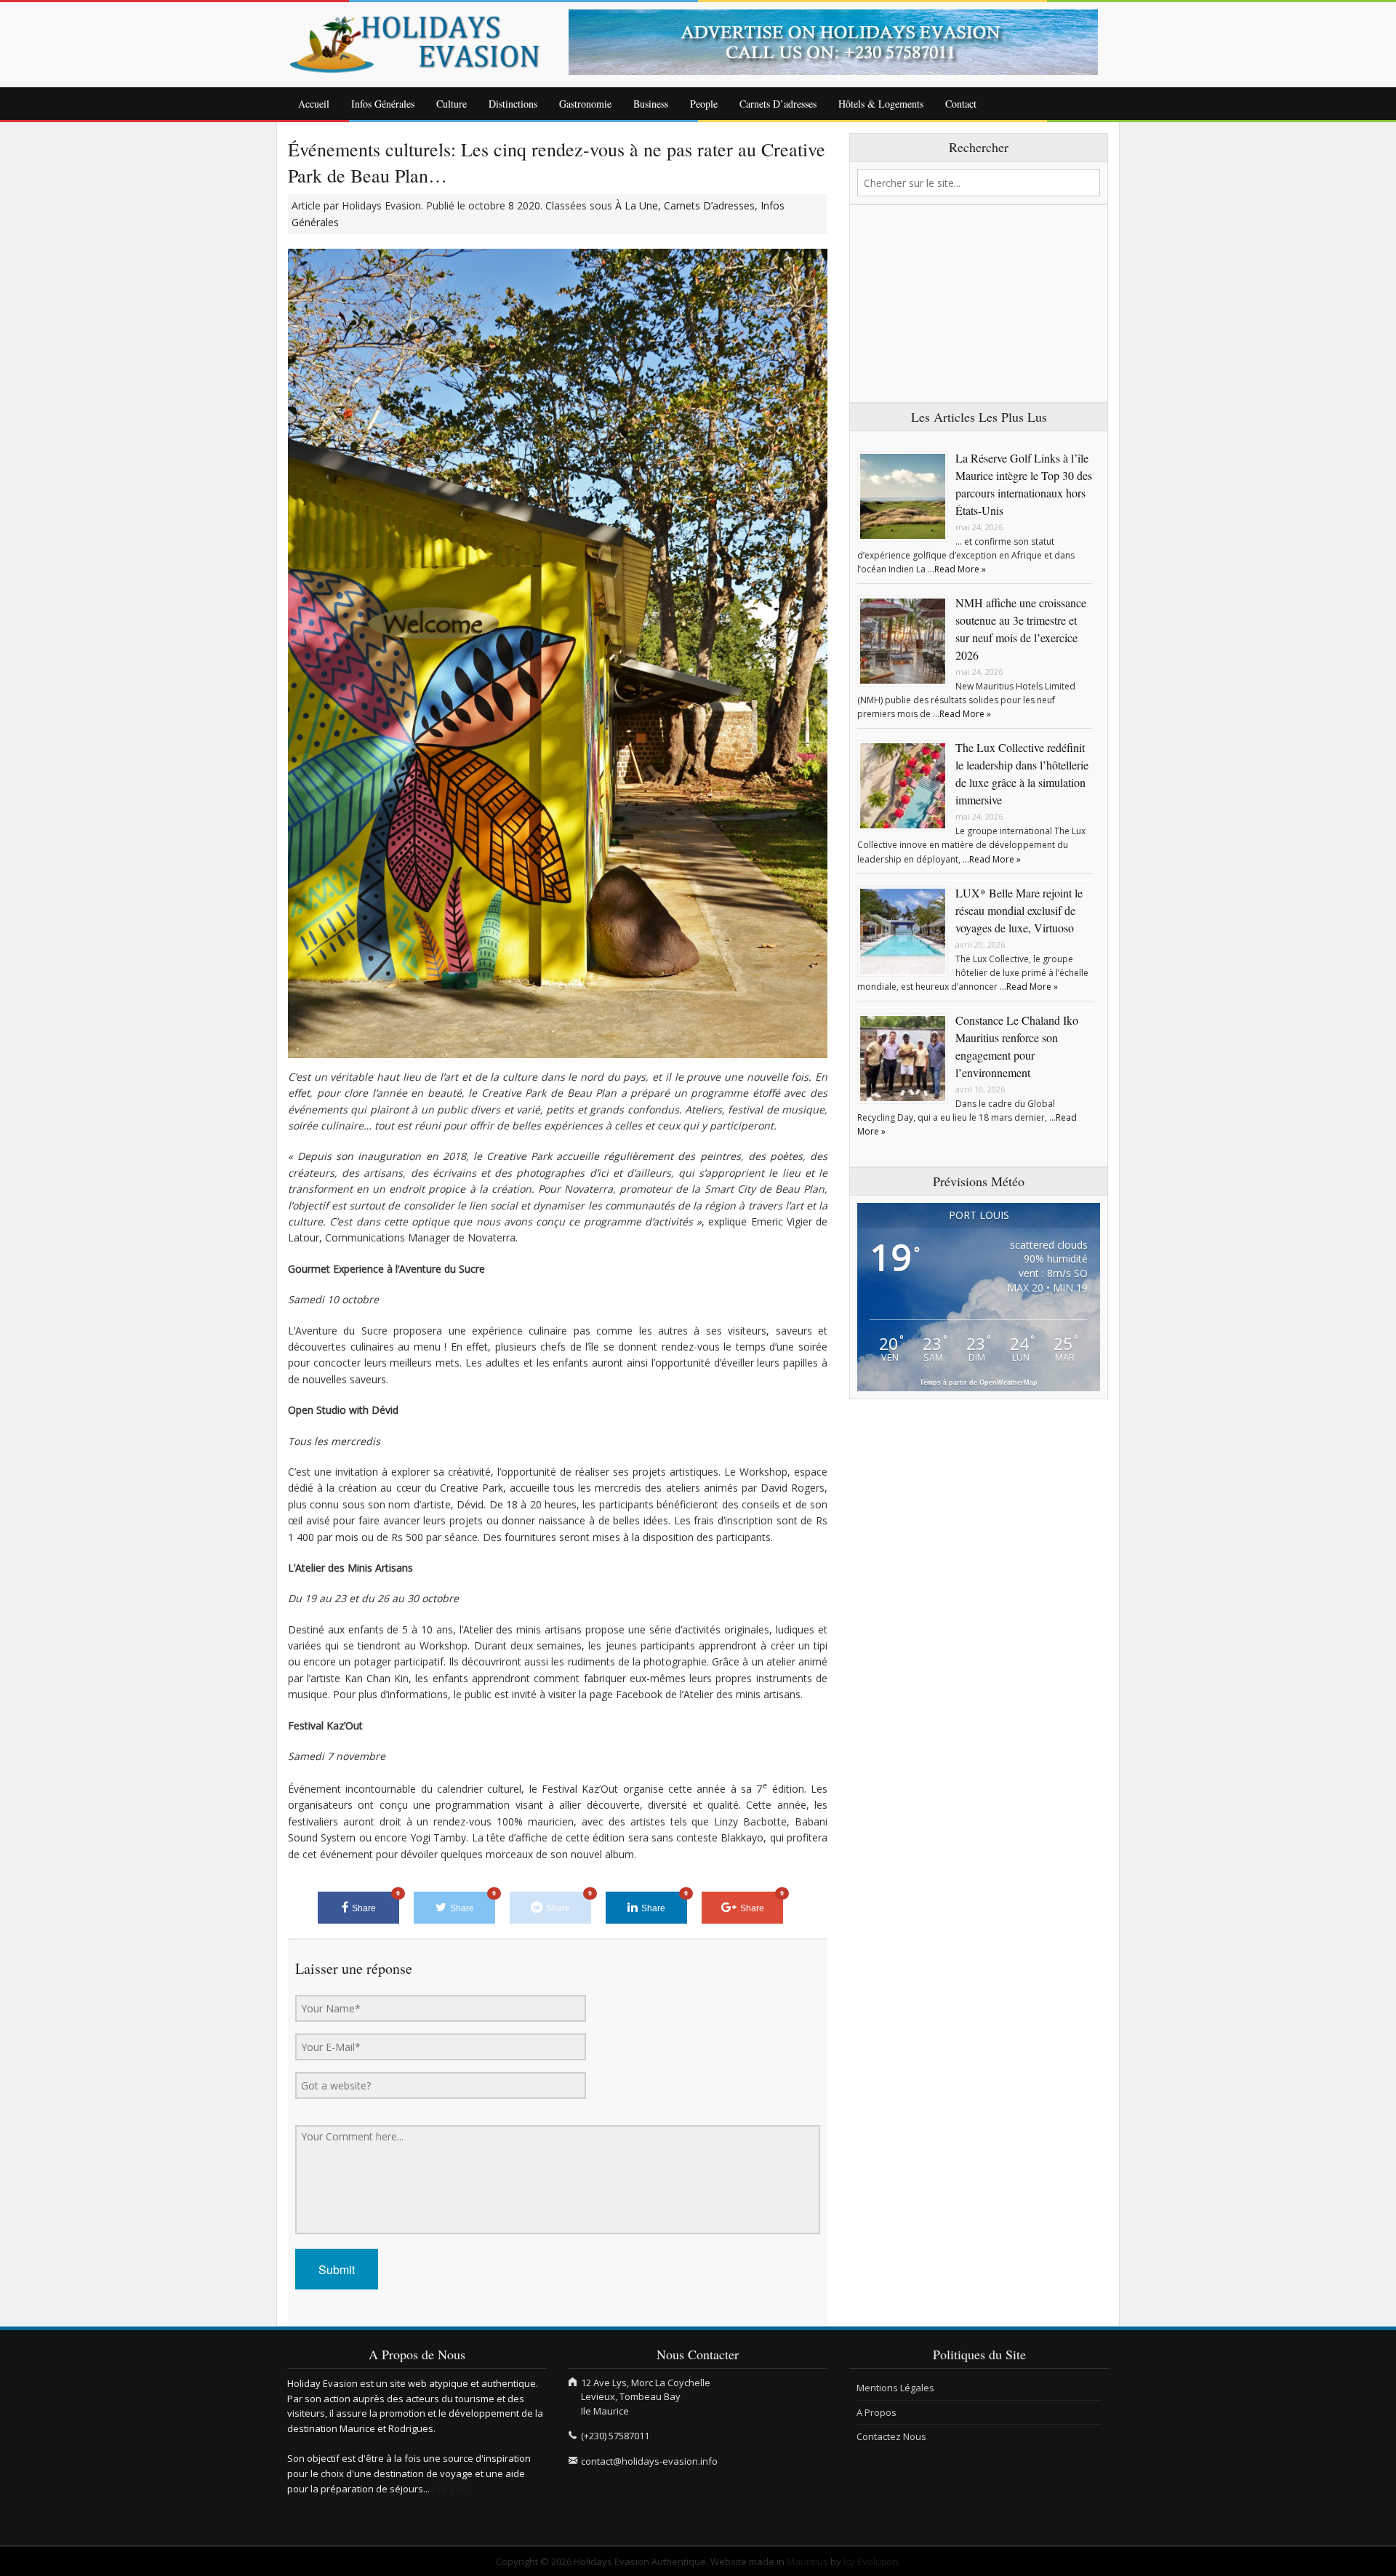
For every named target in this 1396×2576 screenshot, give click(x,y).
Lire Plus (450, 2489)
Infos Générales (383, 104)
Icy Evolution (871, 2561)
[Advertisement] (979, 304)
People (704, 104)
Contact (961, 104)
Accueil (314, 104)
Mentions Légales (895, 2388)
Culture (452, 104)
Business (651, 104)
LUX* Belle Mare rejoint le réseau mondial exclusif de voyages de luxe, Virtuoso (1019, 910)
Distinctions (513, 104)
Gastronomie (585, 104)
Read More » (960, 569)
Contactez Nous (891, 2436)
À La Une (637, 205)
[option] (839, 42)
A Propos (876, 2412)
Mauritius (807, 2561)
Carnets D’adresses (778, 104)
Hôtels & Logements (881, 104)
